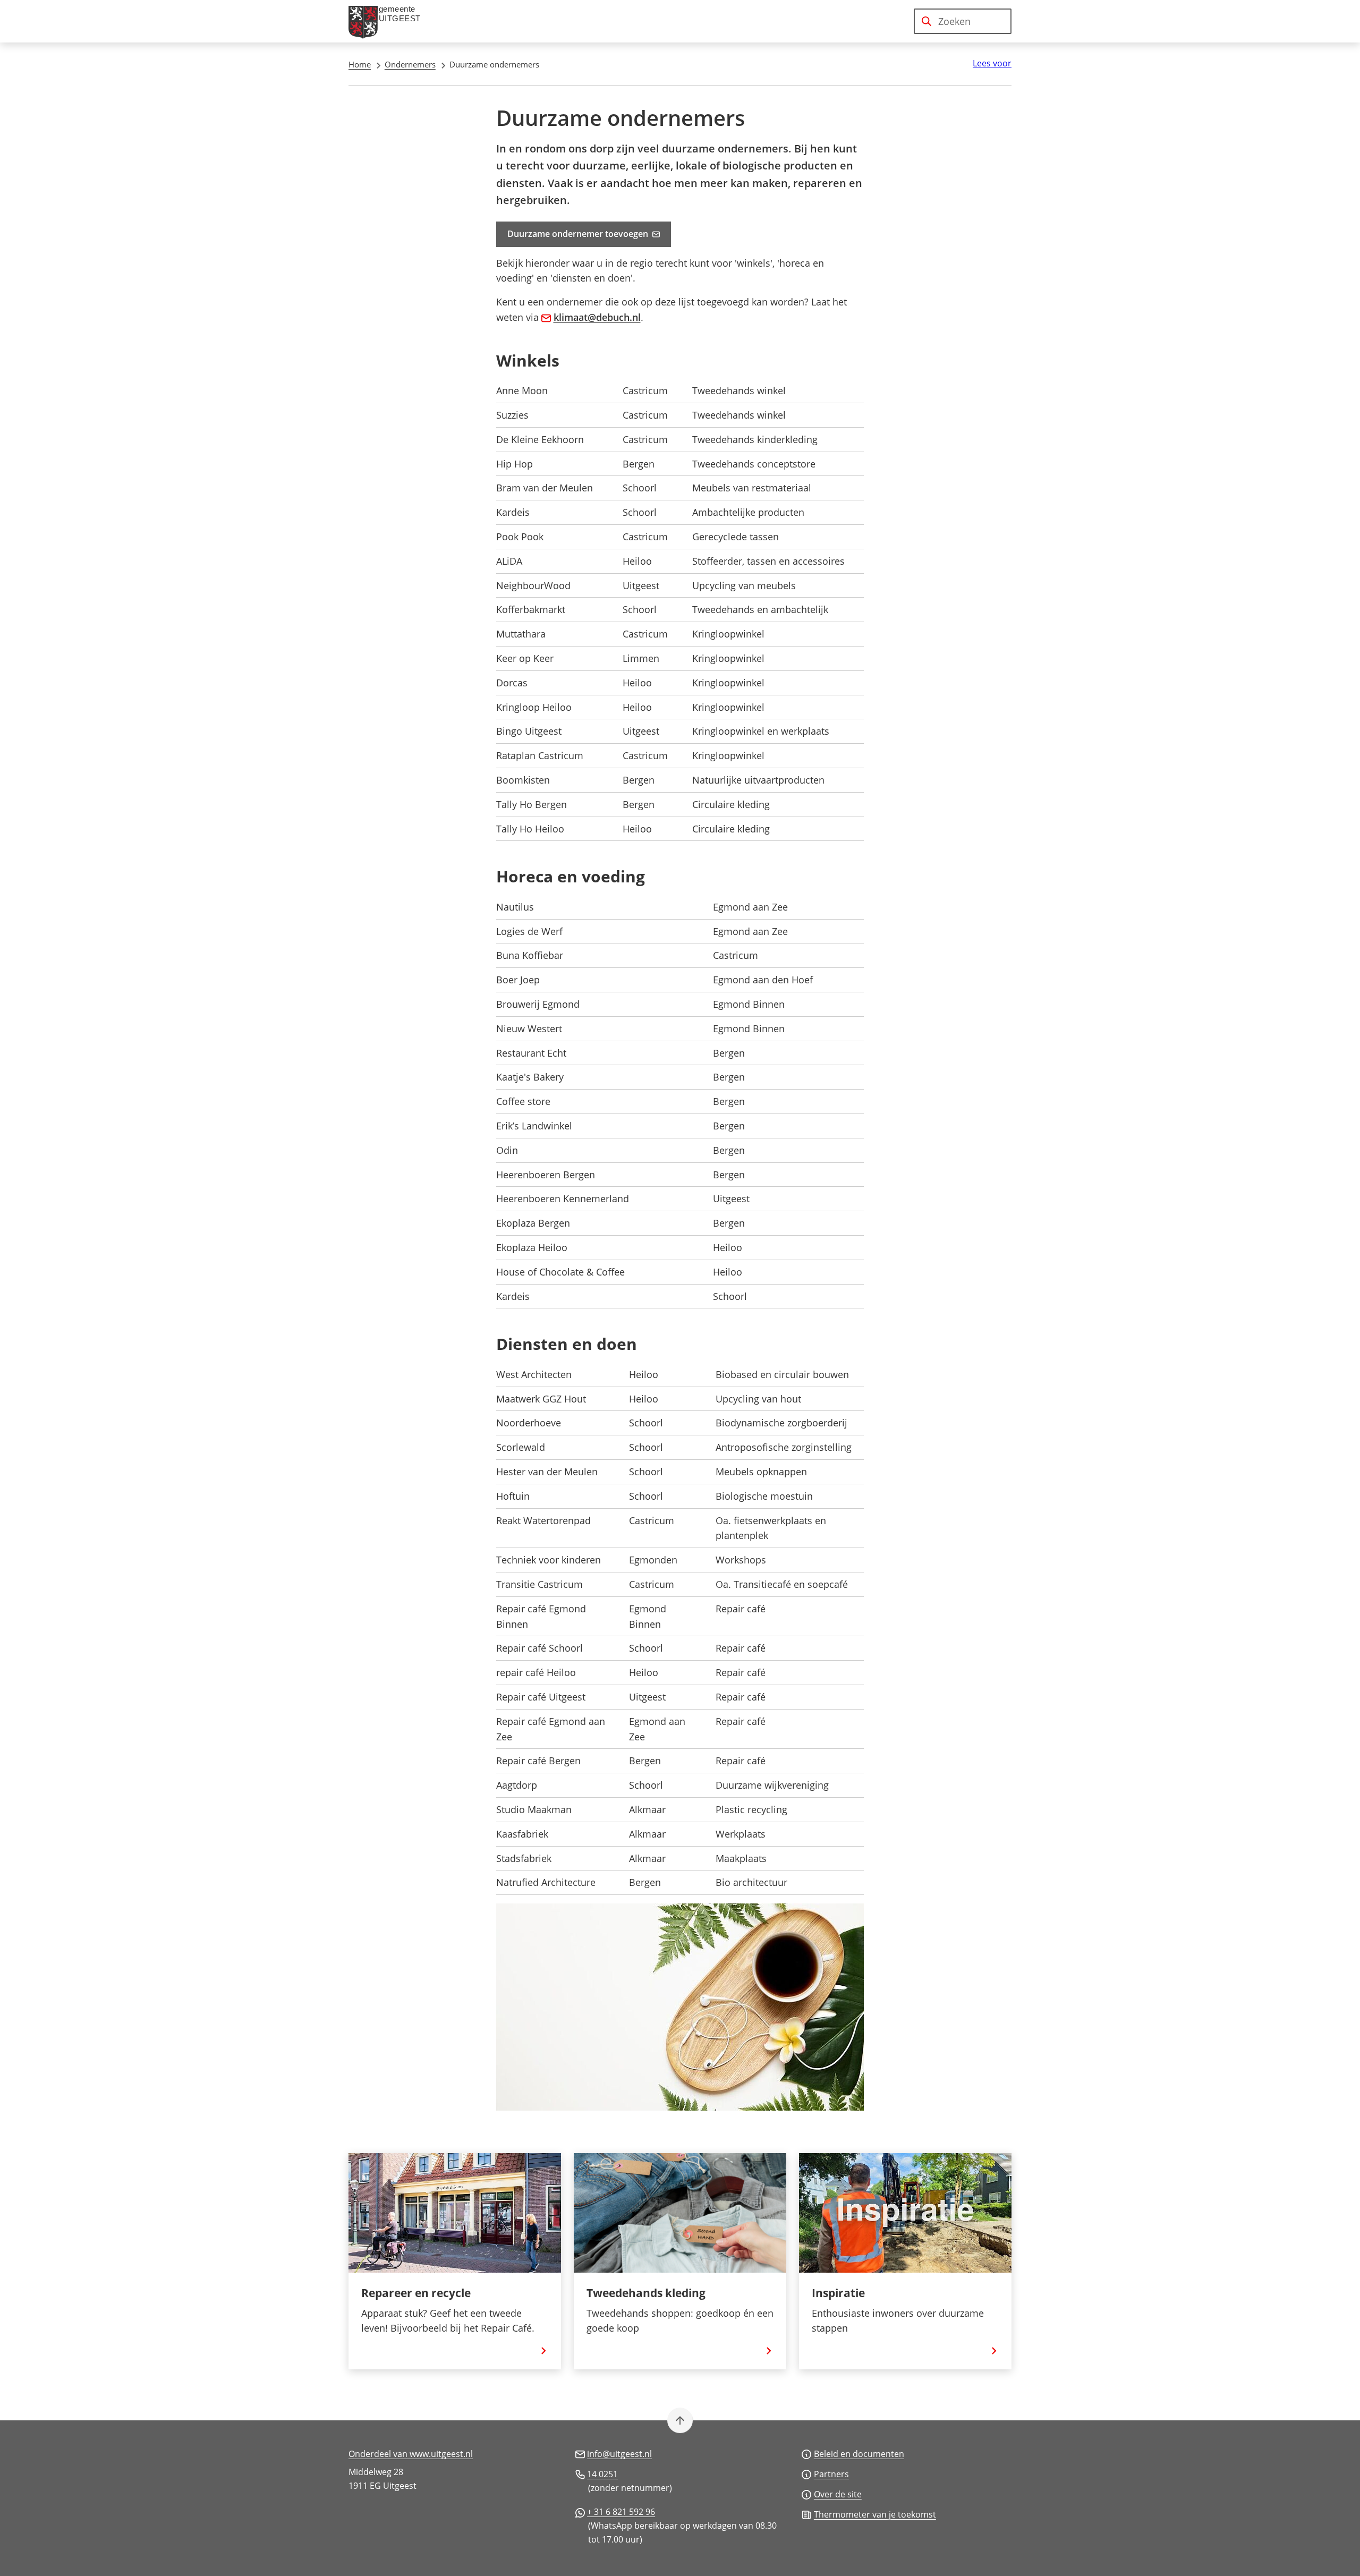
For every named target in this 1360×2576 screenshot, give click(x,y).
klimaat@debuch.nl (597, 317)
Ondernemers (410, 64)
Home (360, 64)
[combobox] (963, 21)
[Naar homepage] (388, 21)
